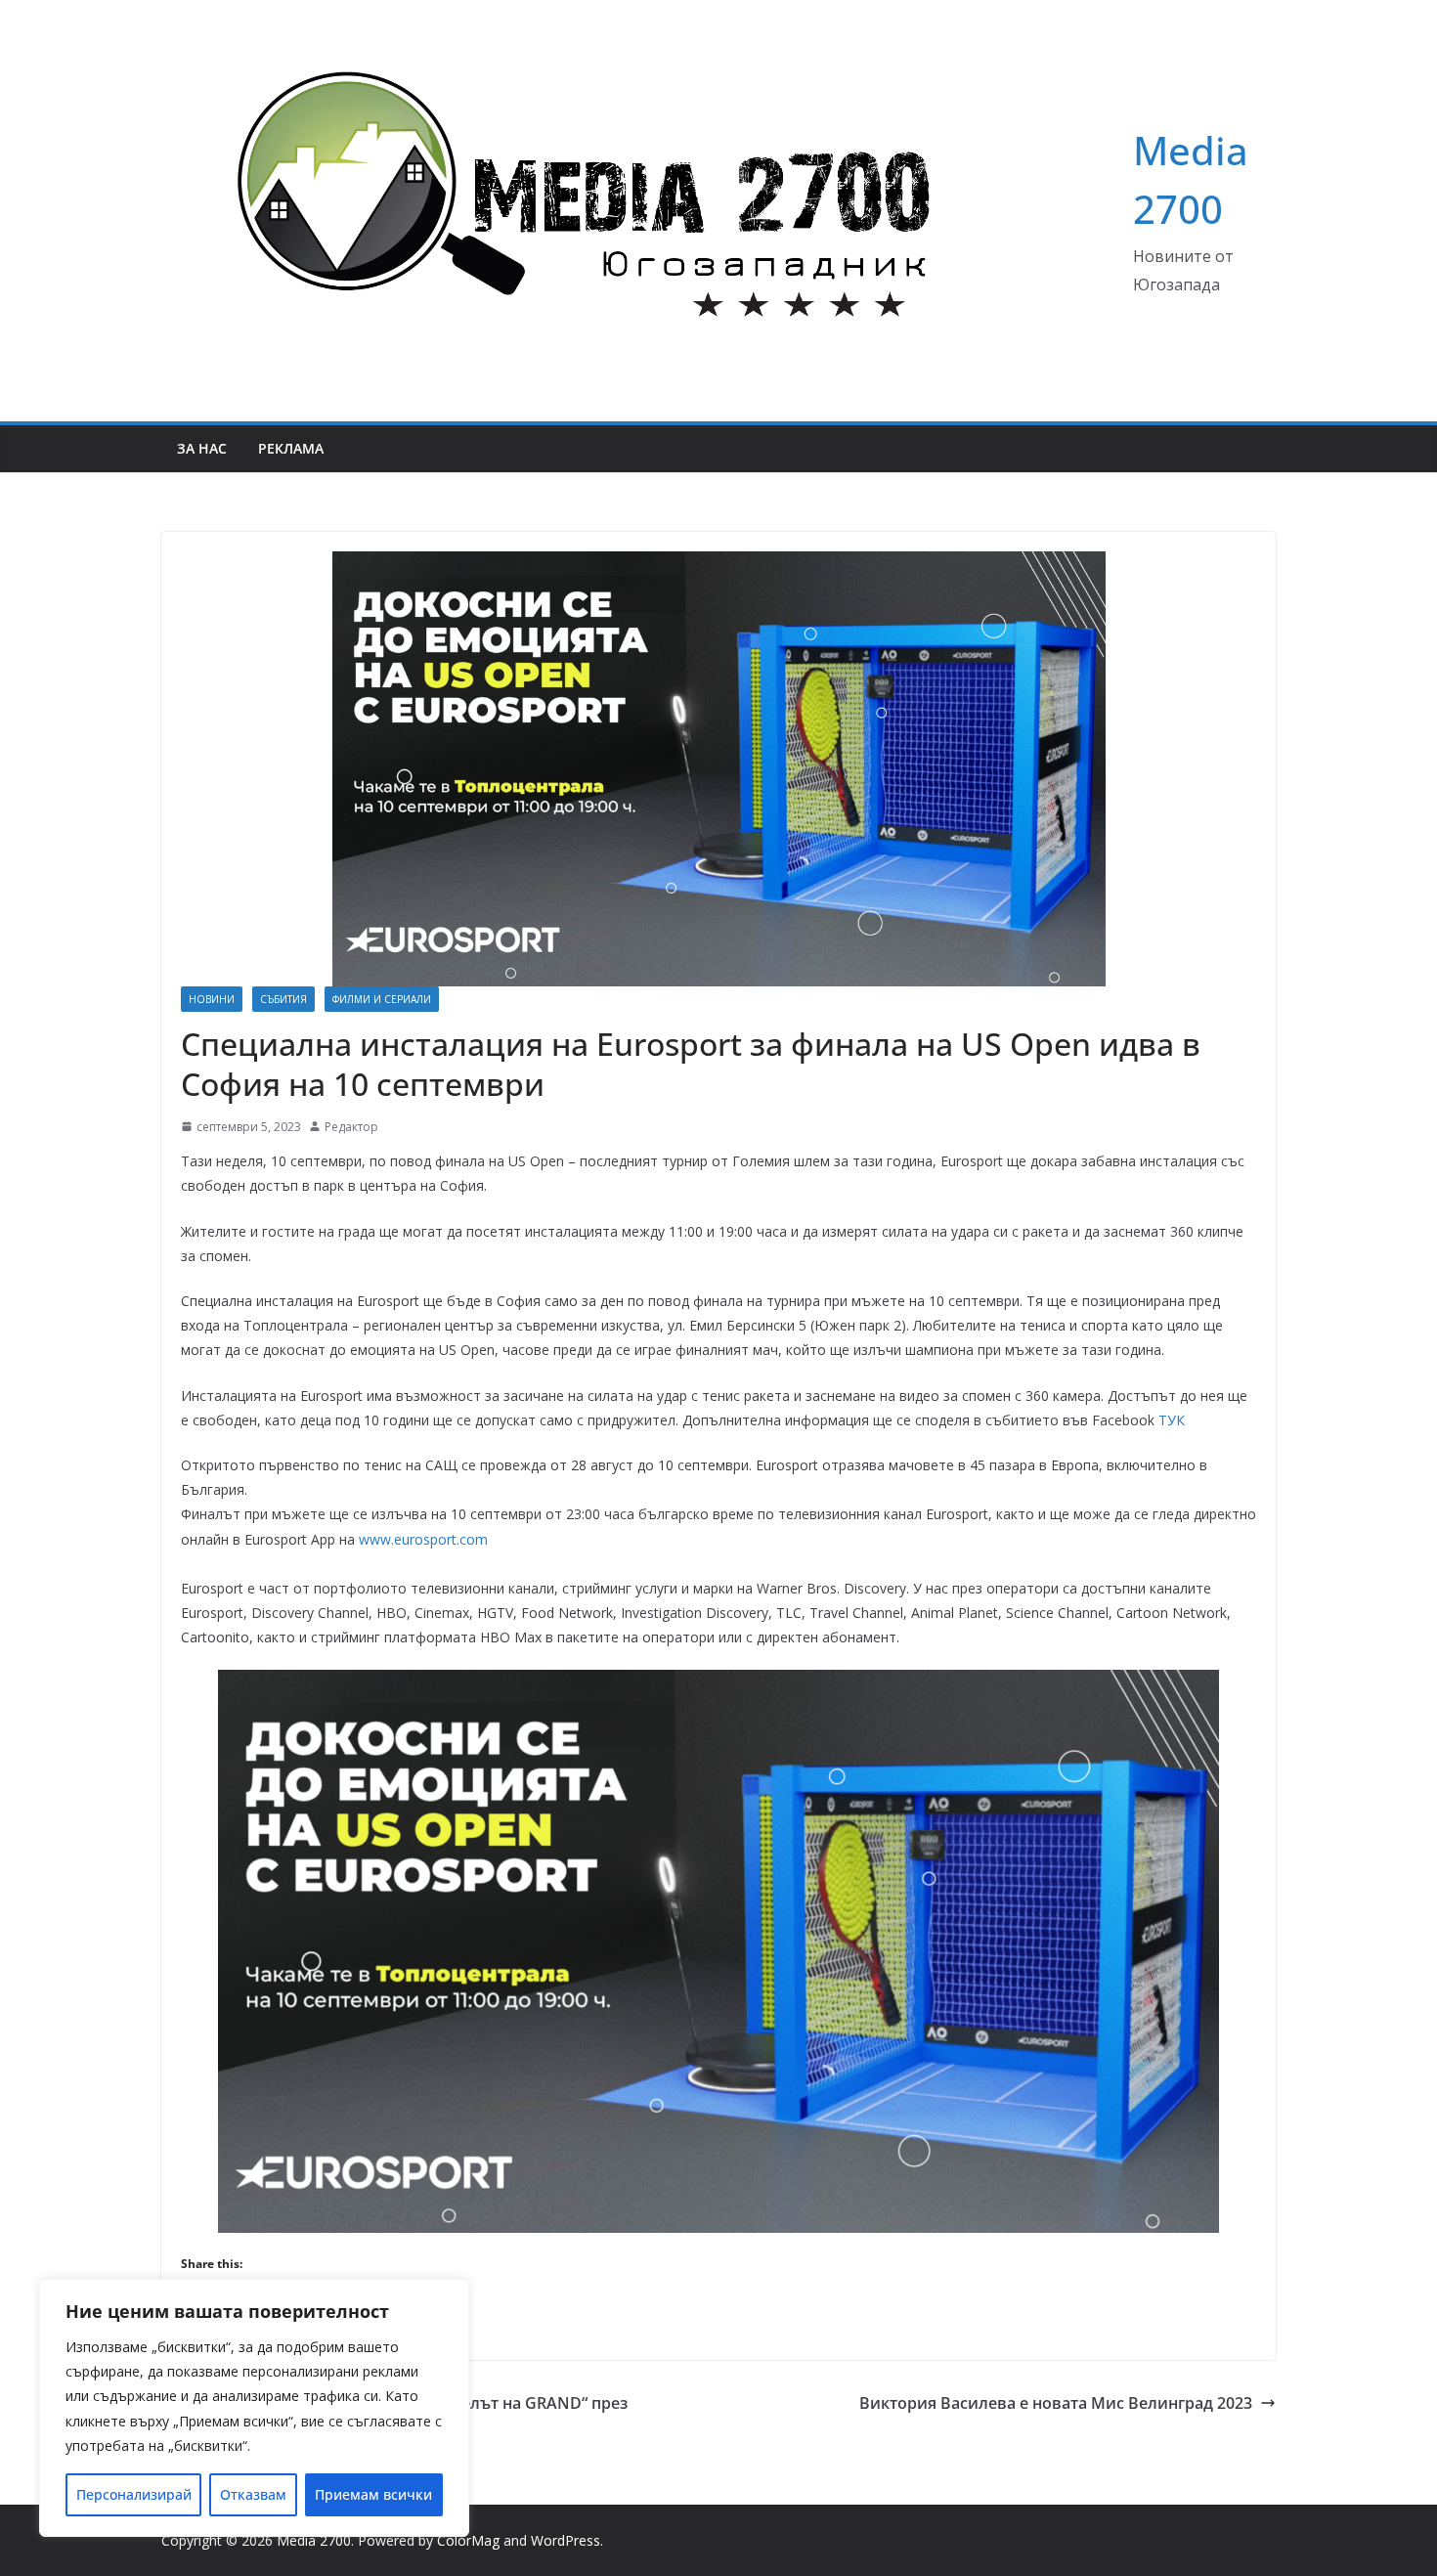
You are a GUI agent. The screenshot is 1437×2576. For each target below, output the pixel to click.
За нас (202, 448)
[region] (254, 2408)
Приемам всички (373, 2494)
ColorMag (468, 2540)
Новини (212, 999)
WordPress (566, 2540)
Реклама (291, 448)
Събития (283, 999)
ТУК (1172, 1420)
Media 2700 (314, 2540)
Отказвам (253, 2494)
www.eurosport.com (423, 1539)
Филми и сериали (382, 999)
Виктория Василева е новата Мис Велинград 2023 (1056, 2403)
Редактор (351, 1127)
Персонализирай (134, 2494)
